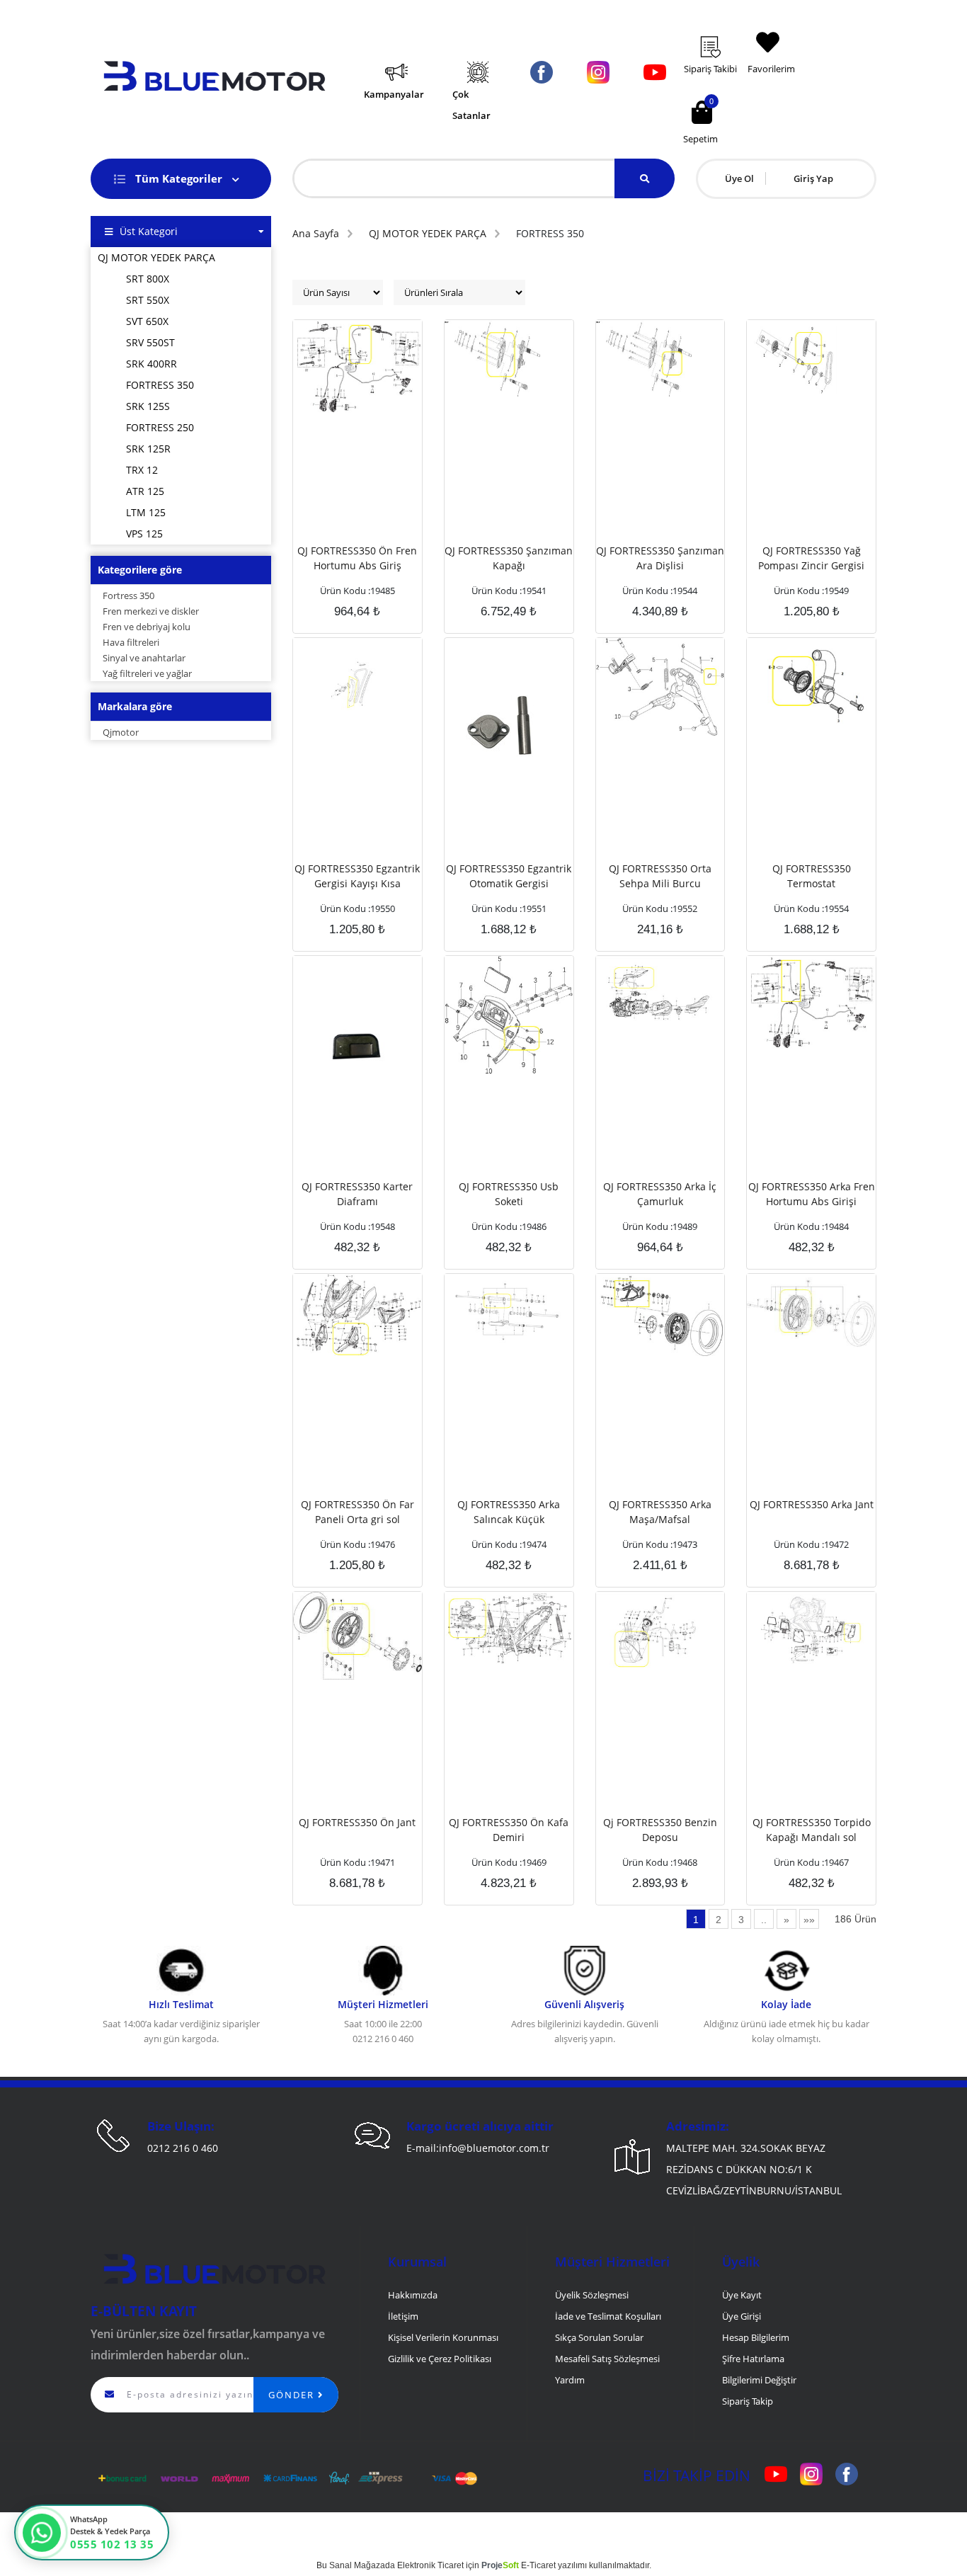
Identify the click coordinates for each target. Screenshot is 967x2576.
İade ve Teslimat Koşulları (608, 2316)
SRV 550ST (150, 342)
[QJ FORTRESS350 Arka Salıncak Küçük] (509, 1311)
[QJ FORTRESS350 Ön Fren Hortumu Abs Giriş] (357, 365)
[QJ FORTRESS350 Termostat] (811, 680)
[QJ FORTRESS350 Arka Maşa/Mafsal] (660, 1315)
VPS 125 (144, 534)
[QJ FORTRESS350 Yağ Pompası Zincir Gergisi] (811, 356)
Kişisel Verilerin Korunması (443, 2337)
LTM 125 (146, 512)
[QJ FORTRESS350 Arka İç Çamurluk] (660, 993)
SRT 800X (148, 279)
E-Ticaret (538, 2565)
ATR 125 (145, 491)
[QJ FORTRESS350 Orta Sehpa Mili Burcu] (660, 685)
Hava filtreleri (130, 642)
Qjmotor (120, 732)
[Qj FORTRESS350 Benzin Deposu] (660, 1629)
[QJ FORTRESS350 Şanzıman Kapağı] (509, 358)
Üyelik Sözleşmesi (592, 2295)
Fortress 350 (127, 595)
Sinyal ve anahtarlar (143, 658)
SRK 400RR (151, 364)
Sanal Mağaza (357, 2565)
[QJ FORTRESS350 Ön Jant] (357, 1634)
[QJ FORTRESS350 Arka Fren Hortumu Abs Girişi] (811, 1001)
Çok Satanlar (471, 105)
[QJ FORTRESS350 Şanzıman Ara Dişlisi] (660, 358)
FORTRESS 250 (160, 427)
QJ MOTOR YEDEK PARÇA (156, 257)
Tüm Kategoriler (180, 178)
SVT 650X (147, 321)
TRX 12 (142, 470)
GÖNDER (293, 2395)
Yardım (570, 2380)
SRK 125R (148, 449)
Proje (500, 2565)
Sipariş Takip (748, 2401)
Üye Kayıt (742, 2295)
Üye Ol (739, 178)
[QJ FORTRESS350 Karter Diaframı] (357, 1041)
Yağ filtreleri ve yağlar (146, 673)
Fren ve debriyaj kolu (145, 627)
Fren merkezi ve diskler (150, 611)
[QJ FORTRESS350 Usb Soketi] (509, 1014)
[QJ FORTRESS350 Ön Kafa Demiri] (509, 1628)
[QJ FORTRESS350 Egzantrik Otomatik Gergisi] (509, 743)
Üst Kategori (149, 231)
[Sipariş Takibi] (720, 26)
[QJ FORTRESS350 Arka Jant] (811, 1310)
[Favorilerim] (774, 21)
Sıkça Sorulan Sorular (599, 2337)
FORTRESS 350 (160, 385)
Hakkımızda (413, 2295)
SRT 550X (148, 300)
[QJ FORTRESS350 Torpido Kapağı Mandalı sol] (811, 1629)
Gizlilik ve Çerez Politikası (440, 2359)
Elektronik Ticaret (430, 2565)
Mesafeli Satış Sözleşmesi (607, 2359)
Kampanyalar (394, 94)
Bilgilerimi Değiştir (759, 2380)
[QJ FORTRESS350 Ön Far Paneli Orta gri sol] (357, 1313)
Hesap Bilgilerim (756, 2337)
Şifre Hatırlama (753, 2359)
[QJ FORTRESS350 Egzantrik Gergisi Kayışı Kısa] (357, 683)
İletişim (403, 2316)
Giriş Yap (813, 178)
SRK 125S (148, 406)
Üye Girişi (742, 2316)
